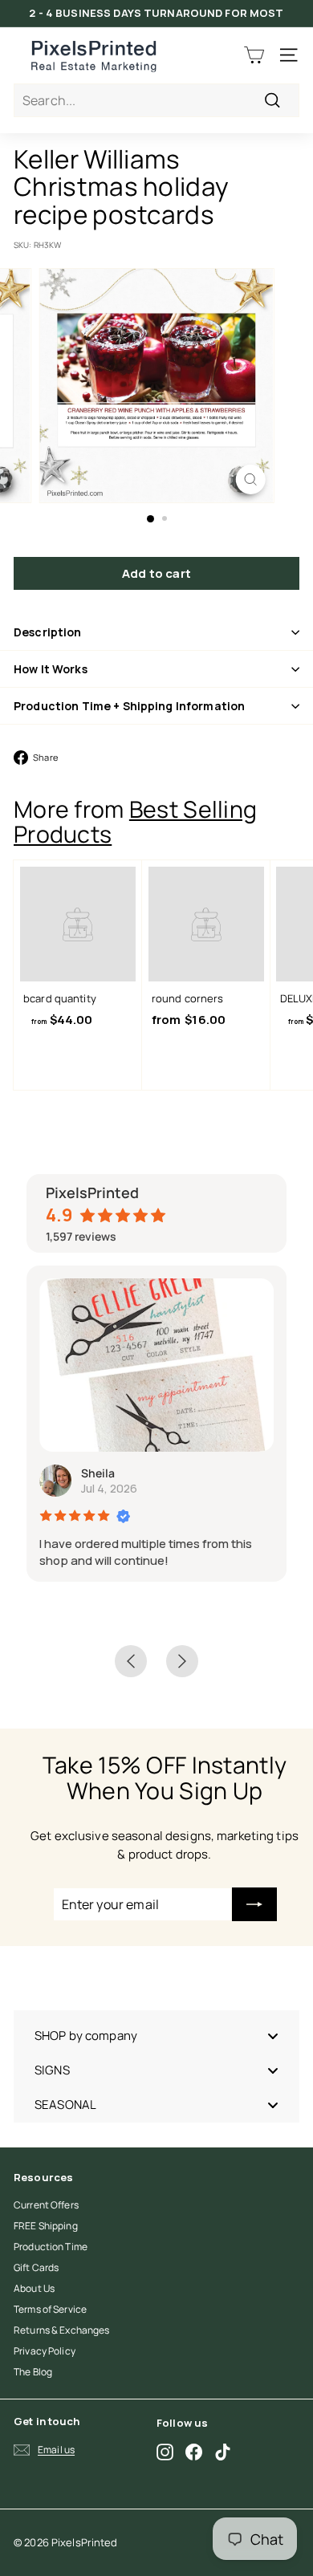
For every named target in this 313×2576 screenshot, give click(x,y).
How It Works (51, 669)
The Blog (33, 2372)
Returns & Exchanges (61, 2330)
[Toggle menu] (273, 2036)
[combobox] (156, 100)
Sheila (98, 1473)
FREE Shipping (46, 2226)
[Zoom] (250, 479)
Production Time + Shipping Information (129, 706)
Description (48, 632)
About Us (34, 2288)
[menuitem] (156, 2036)
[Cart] (254, 55)
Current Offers (46, 2205)
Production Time (51, 2247)
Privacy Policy (45, 2351)
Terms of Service (50, 2309)
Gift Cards (36, 2267)
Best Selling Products (135, 822)
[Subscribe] (254, 1904)
